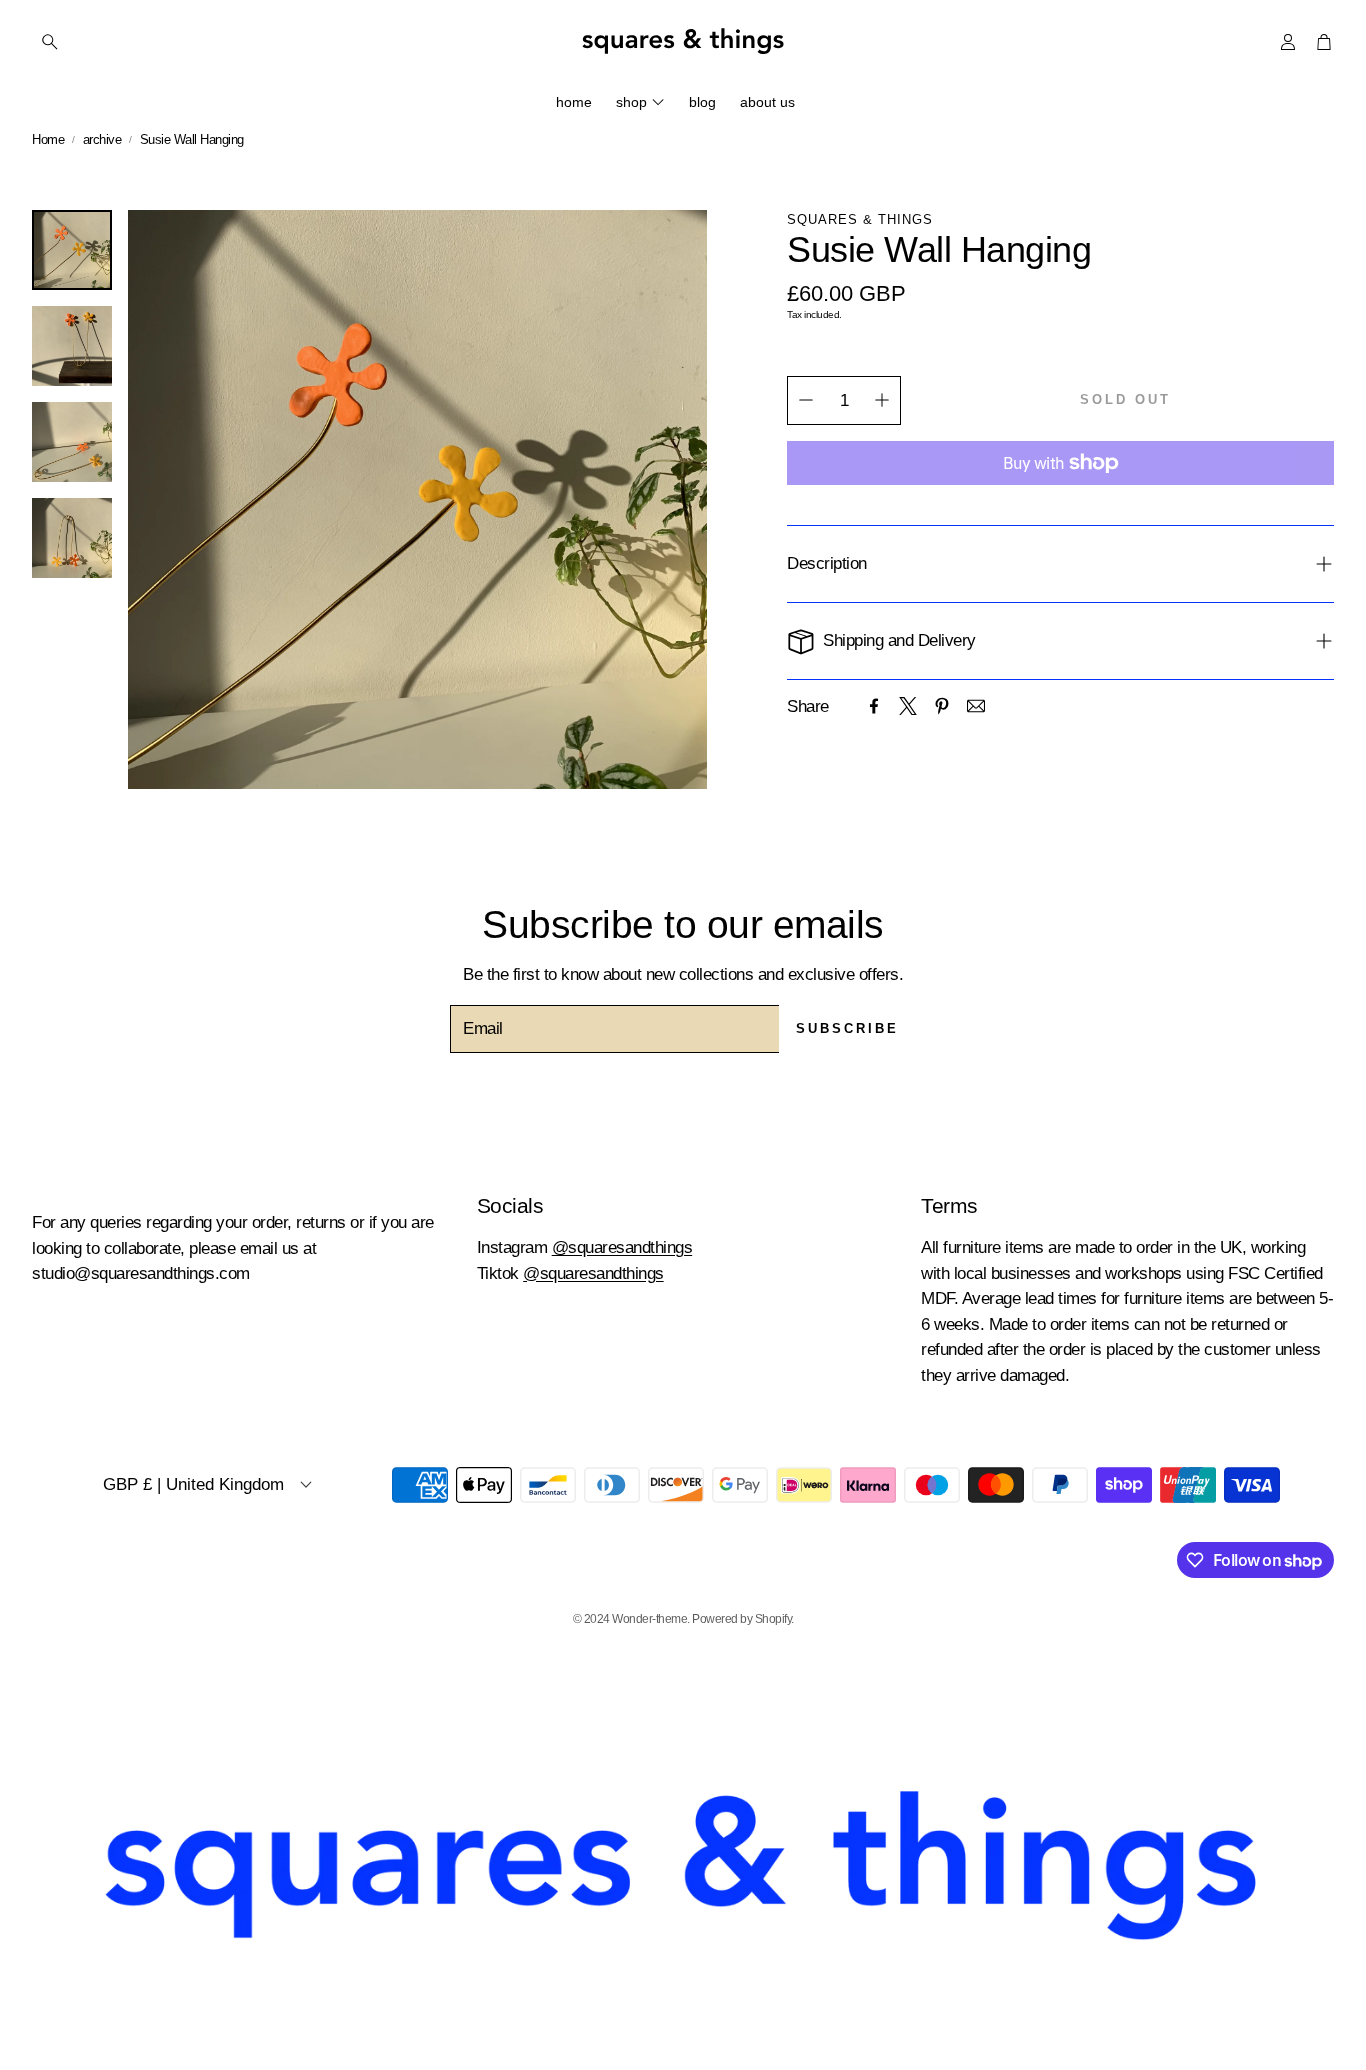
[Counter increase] (882, 400)
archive (102, 139)
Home (48, 139)
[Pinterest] (942, 706)
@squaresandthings (622, 1247)
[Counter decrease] (806, 400)
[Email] (976, 706)
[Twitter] (908, 706)
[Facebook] (874, 706)
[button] (151, 42)
